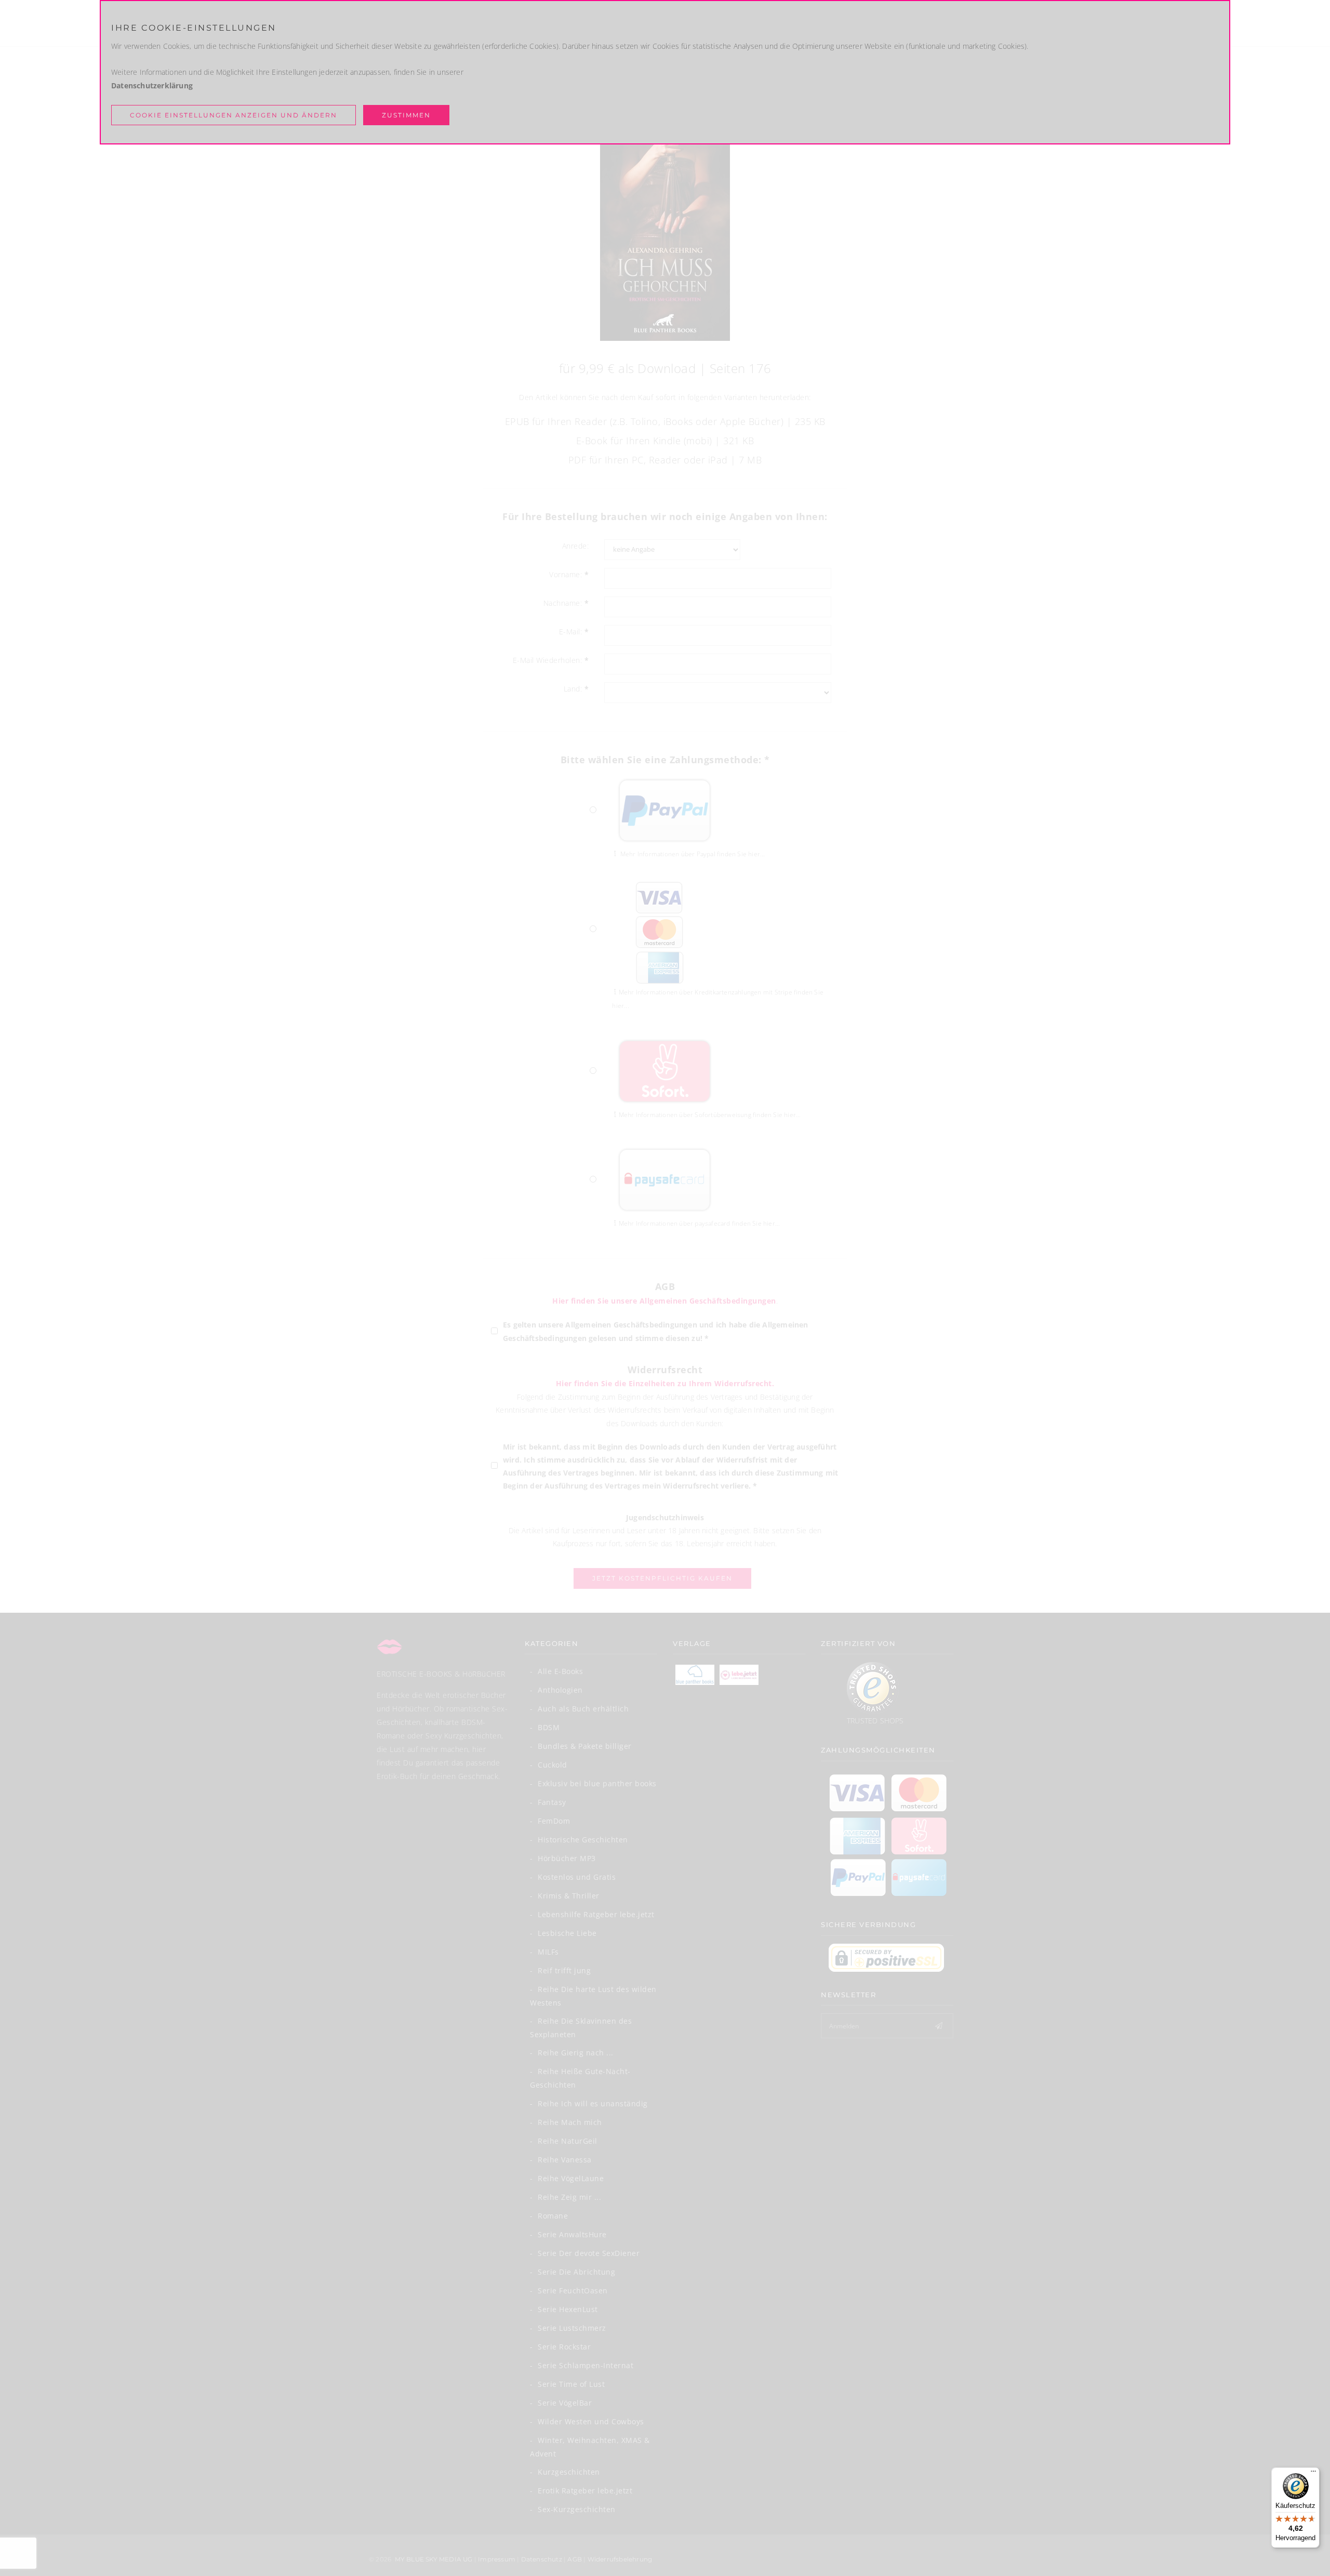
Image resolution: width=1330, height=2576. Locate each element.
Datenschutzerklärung (152, 85)
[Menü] (1313, 2474)
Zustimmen (406, 115)
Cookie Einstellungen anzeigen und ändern (234, 115)
